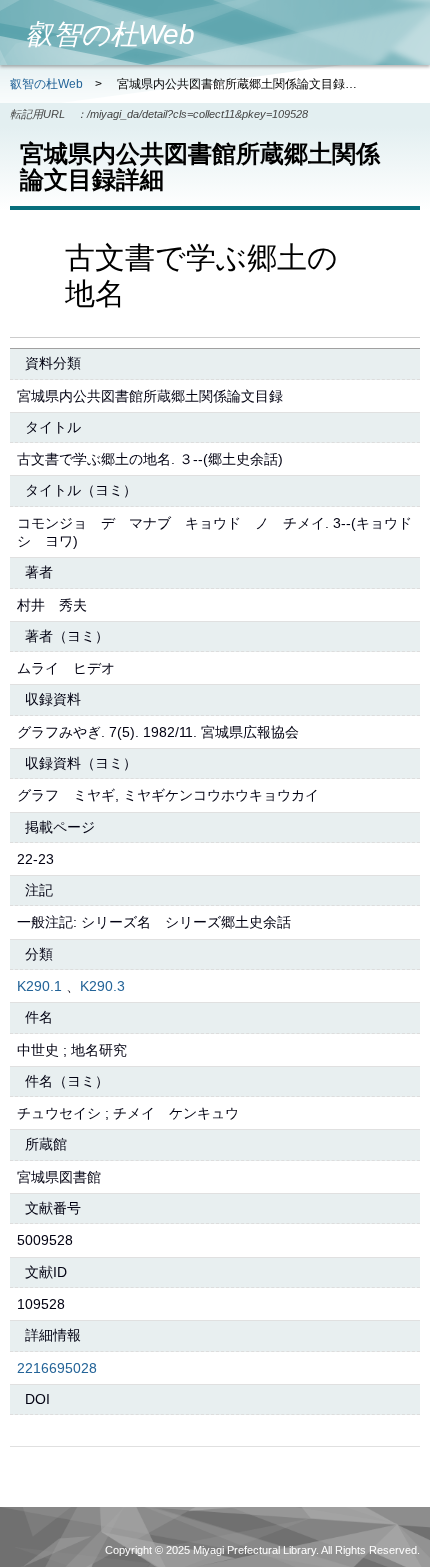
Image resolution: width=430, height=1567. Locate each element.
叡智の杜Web (46, 84)
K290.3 (102, 986)
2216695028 (57, 1368)
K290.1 (39, 986)
